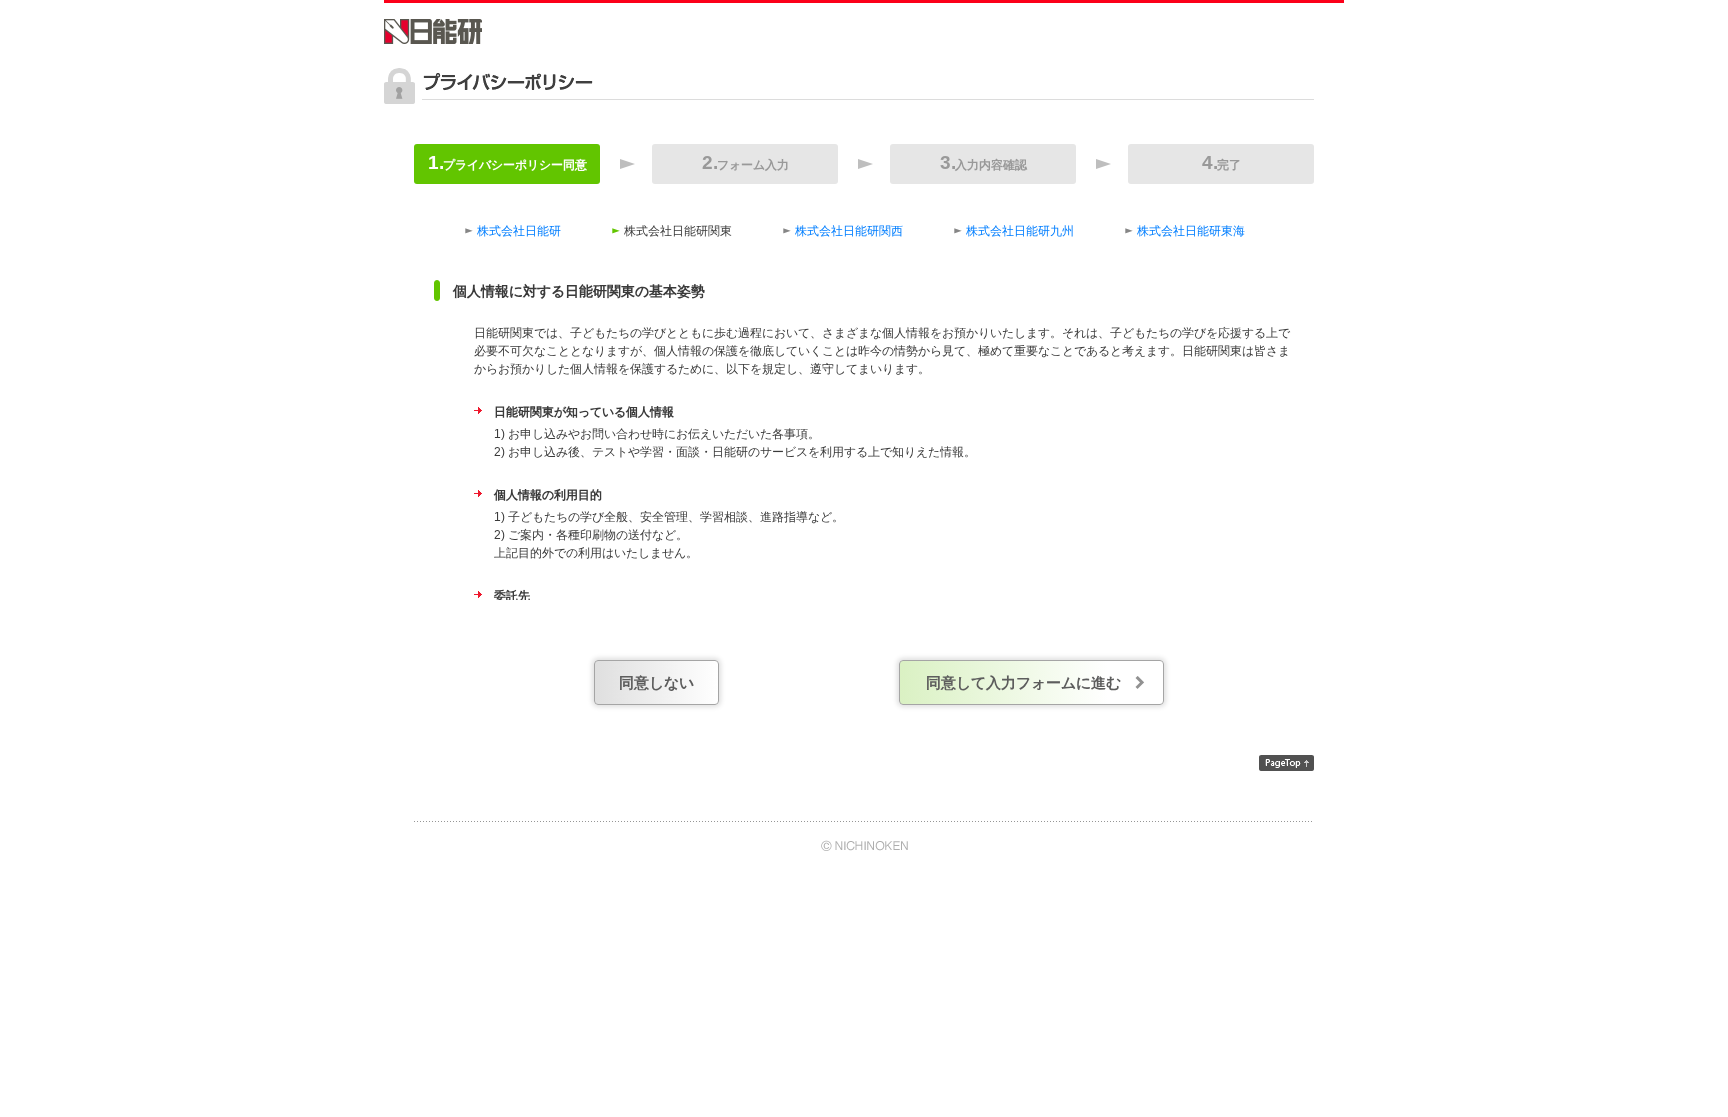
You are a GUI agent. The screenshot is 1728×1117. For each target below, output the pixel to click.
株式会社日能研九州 (1020, 231)
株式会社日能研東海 (1191, 231)
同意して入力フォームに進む (1023, 682)
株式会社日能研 (519, 231)
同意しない (656, 682)
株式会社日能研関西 (849, 231)
